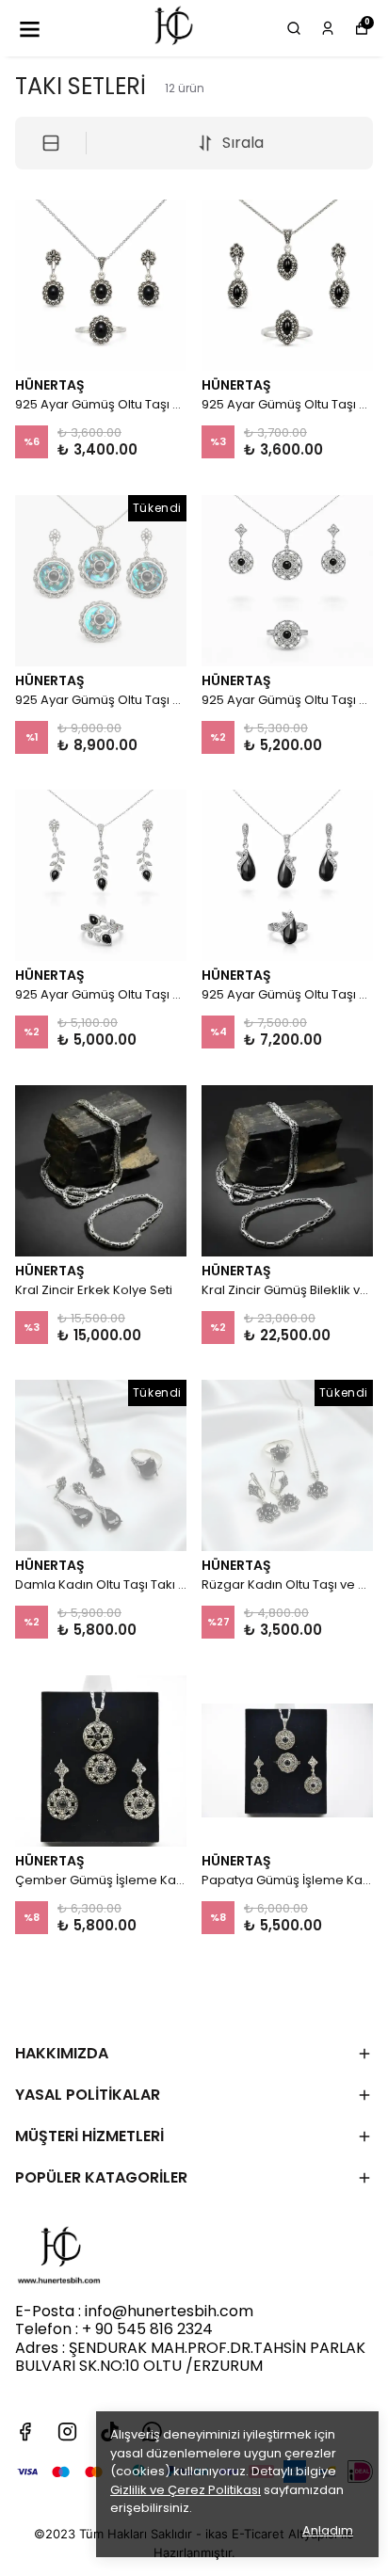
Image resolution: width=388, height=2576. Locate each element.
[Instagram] (67, 2432)
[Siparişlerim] (328, 28)
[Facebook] (25, 2432)
